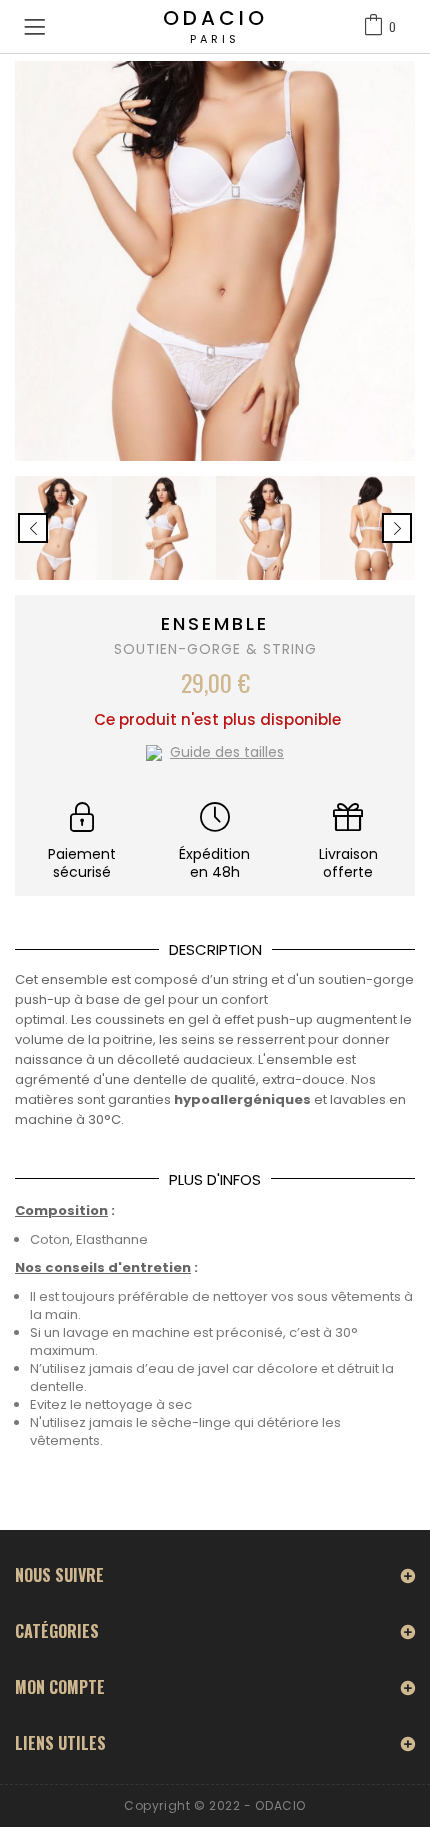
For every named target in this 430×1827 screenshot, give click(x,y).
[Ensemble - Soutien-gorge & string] (60, 528)
